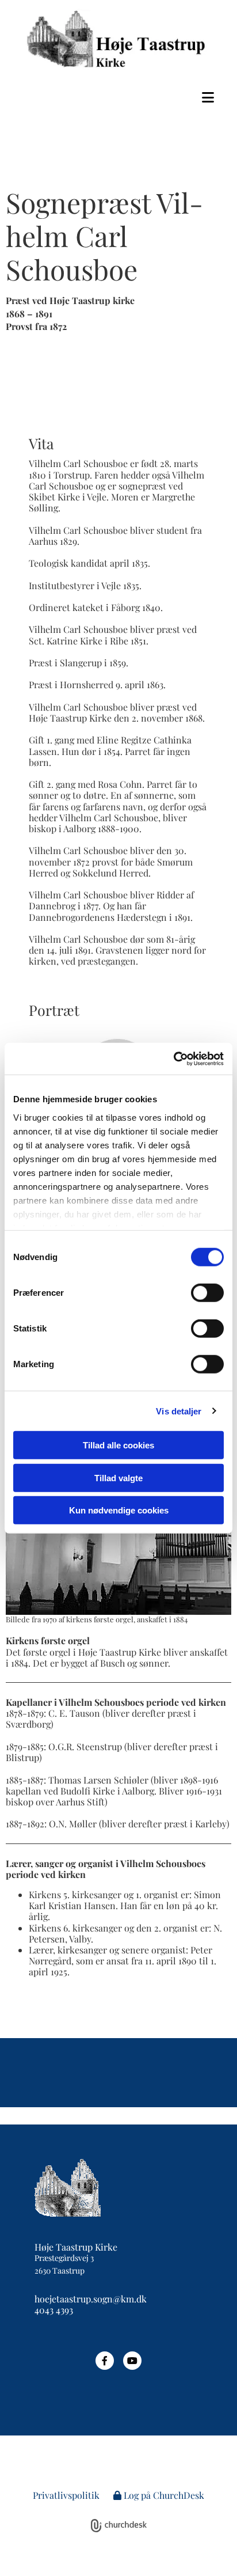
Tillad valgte (118, 1477)
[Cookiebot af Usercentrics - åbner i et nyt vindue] (173, 1059)
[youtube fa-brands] (132, 2361)
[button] (118, 97)
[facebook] (105, 2361)
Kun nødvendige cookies (119, 1510)
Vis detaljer (179, 1411)
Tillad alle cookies (118, 1445)
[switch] (207, 1293)
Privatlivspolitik (66, 2495)
